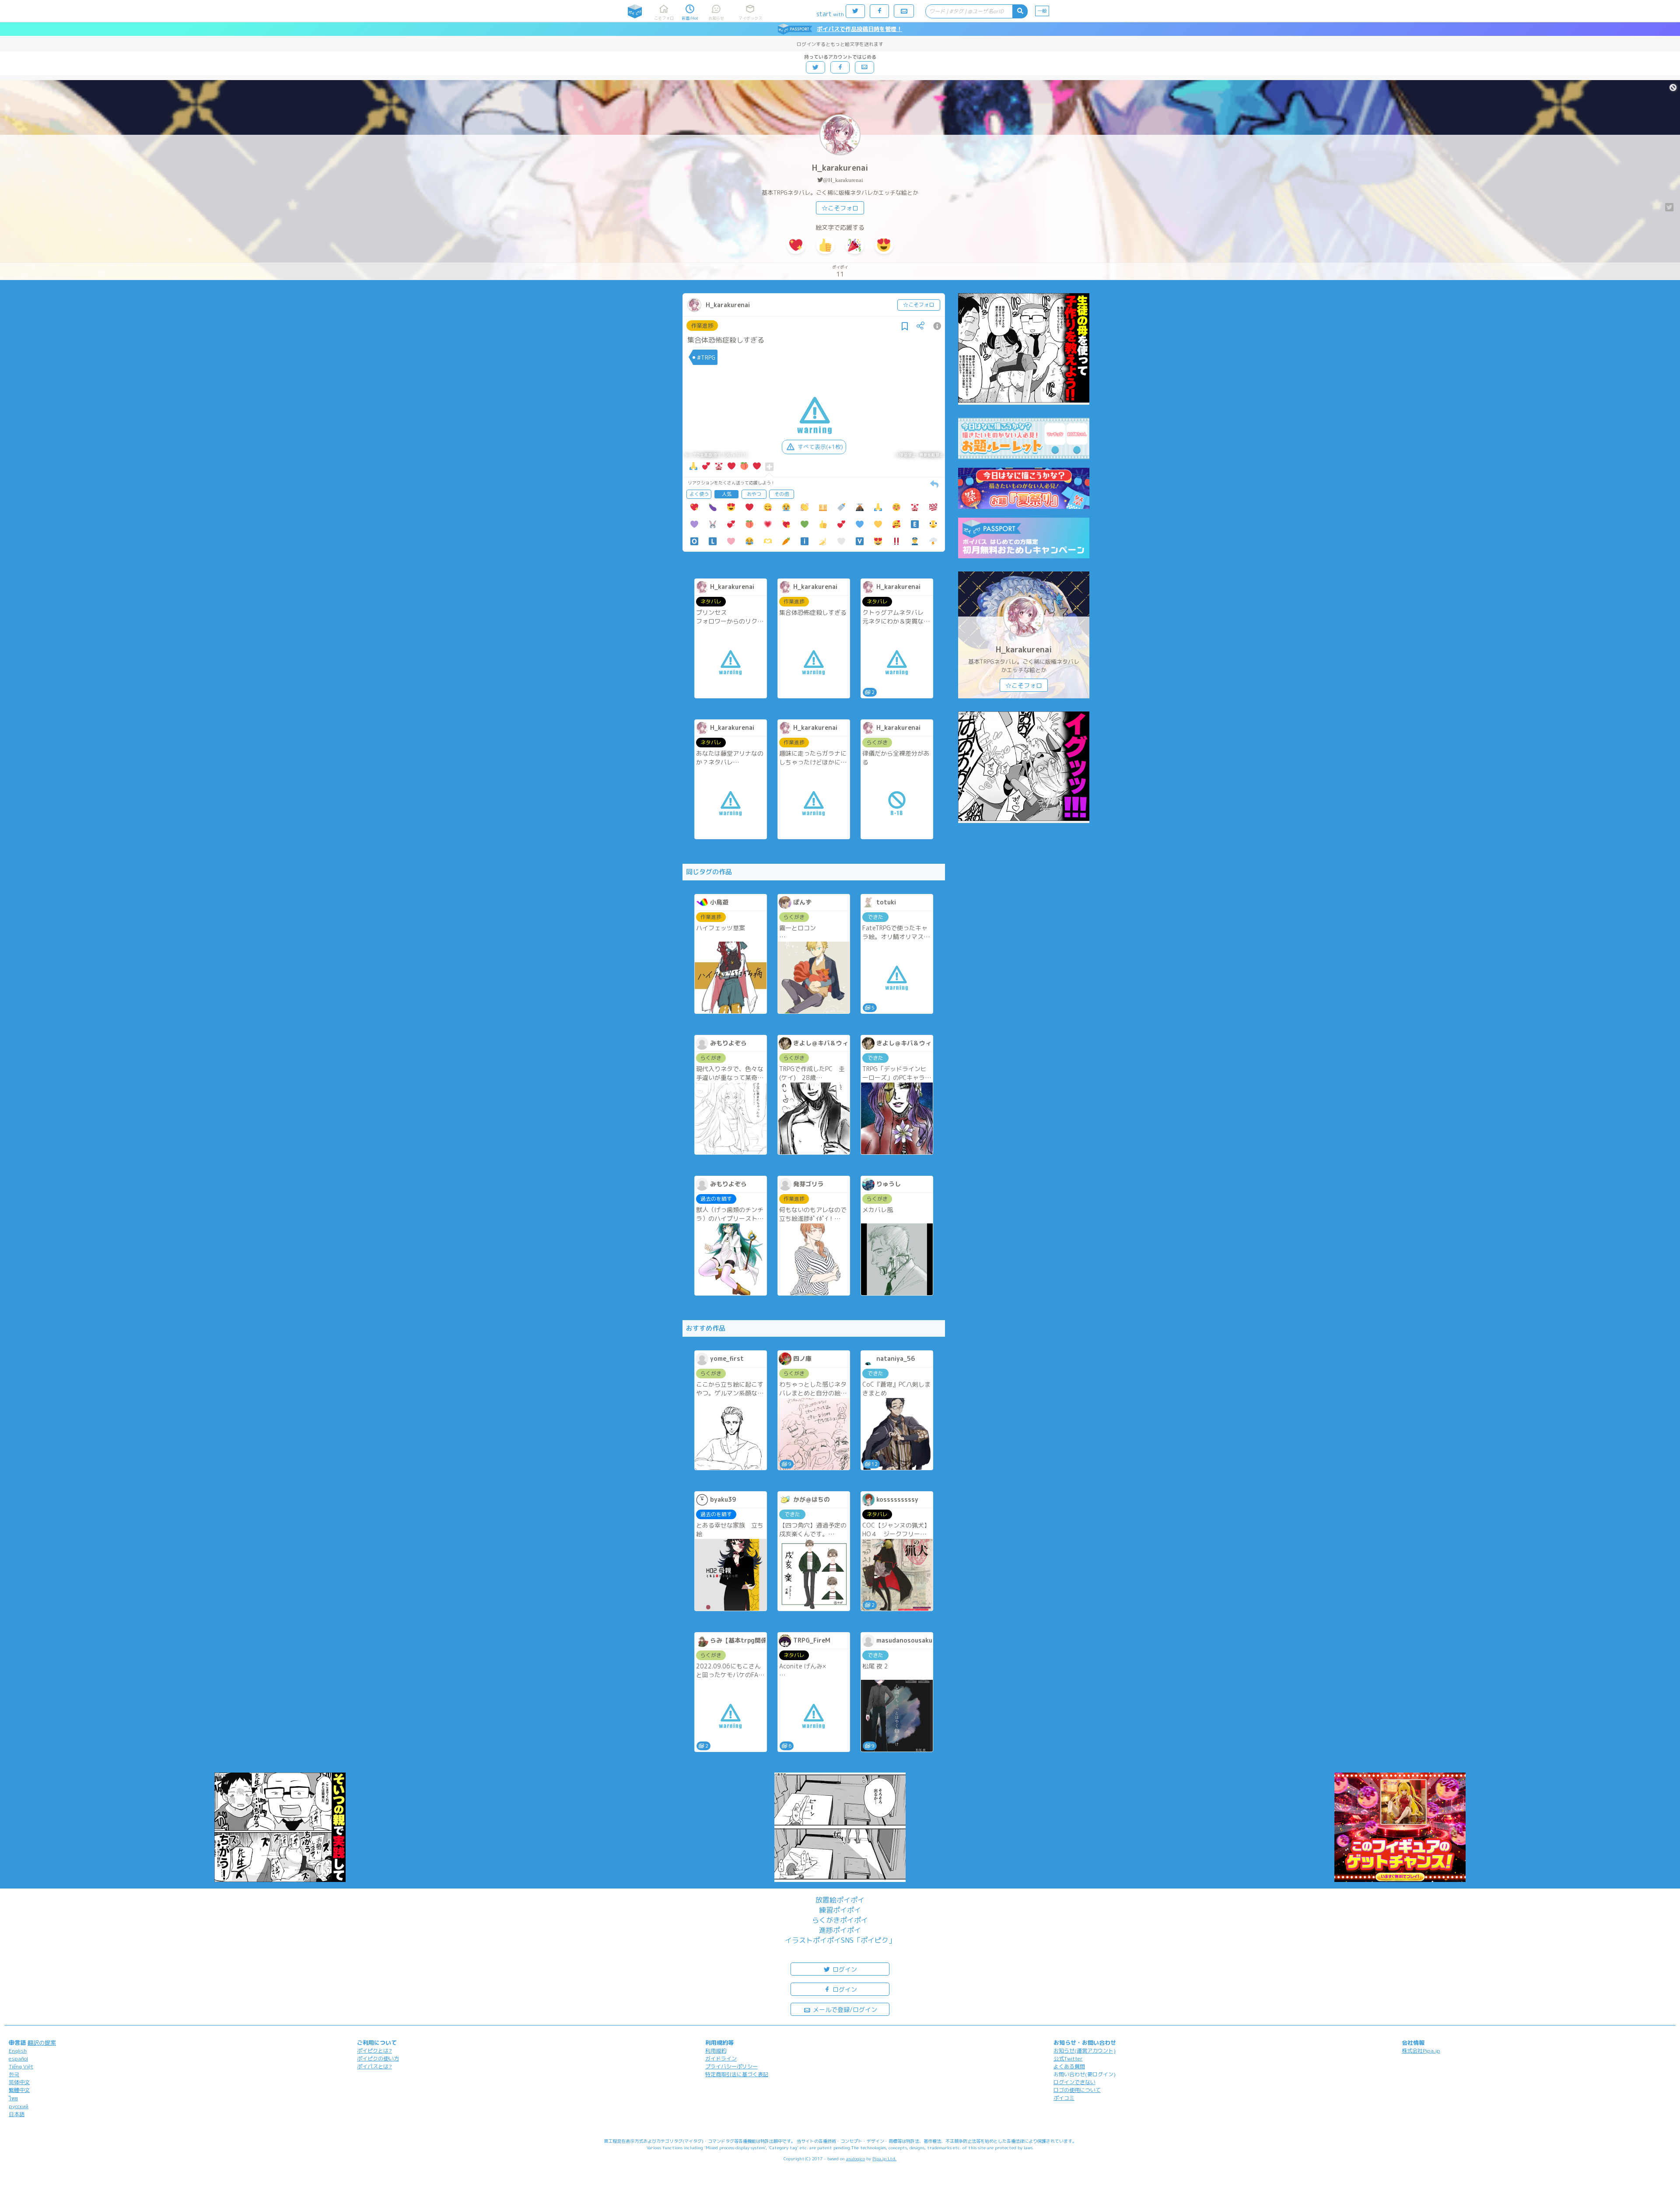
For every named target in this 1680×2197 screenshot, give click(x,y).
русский (19, 2106)
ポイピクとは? (374, 2051)
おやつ (754, 494)
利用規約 (716, 2051)
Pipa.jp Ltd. (884, 2158)
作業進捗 (702, 326)
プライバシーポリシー (731, 2066)
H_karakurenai (840, 168)
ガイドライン (721, 2059)
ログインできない (1074, 2082)
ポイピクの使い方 (378, 2059)
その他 (782, 494)
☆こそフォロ (840, 208)
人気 (727, 494)
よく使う (699, 494)
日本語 (17, 2114)
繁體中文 (19, 2090)
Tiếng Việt (21, 2066)
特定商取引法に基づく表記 (737, 2074)
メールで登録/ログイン (844, 2010)
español (18, 2059)
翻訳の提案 (42, 2043)
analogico (856, 2158)
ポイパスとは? (374, 2066)
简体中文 (19, 2082)
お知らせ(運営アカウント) (1085, 2051)
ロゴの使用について (1077, 2090)
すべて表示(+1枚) (820, 447)
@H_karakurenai (843, 180)
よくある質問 (1069, 2066)
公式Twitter (1068, 2059)
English (18, 2051)
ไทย (13, 2098)
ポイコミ (1064, 2098)
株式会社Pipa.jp (1421, 2051)
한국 (14, 2074)
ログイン (844, 1969)
